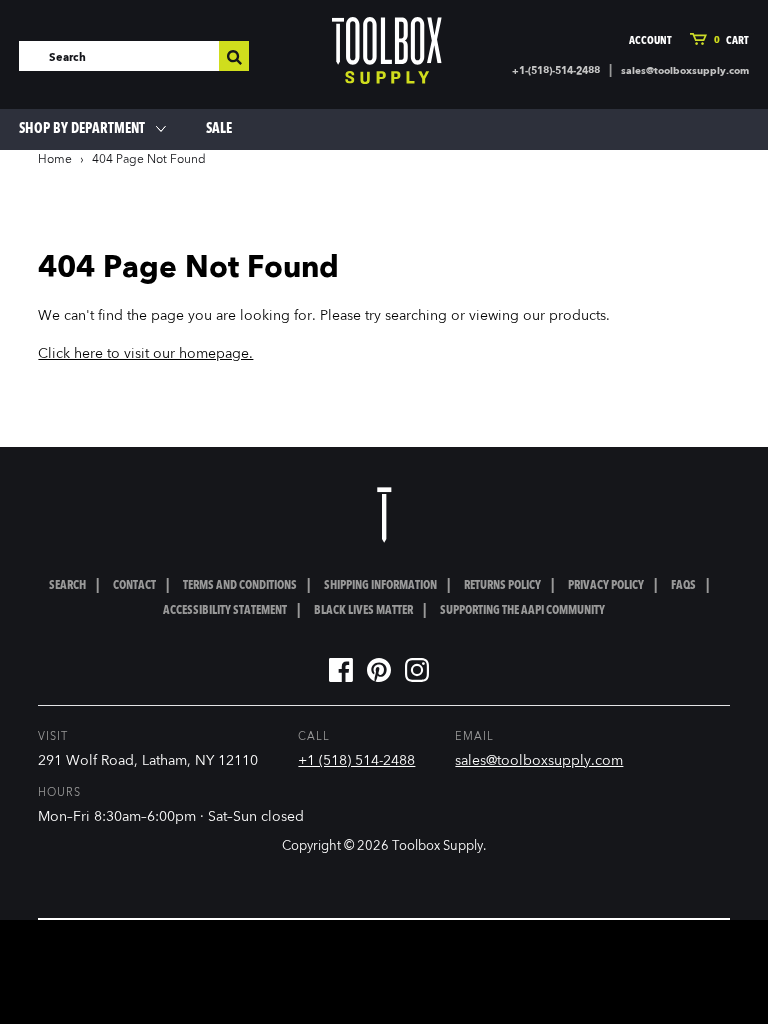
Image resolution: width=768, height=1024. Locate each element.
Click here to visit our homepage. (145, 354)
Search (67, 586)
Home (55, 160)
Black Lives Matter (363, 611)
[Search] (234, 56)
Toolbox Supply (437, 846)
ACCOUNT (650, 41)
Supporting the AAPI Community (522, 611)
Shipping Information (380, 586)
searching (416, 316)
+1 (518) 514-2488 (356, 761)
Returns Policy (502, 586)
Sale (219, 129)
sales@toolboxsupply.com (685, 71)
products (577, 316)
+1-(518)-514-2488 (556, 71)
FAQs (683, 586)
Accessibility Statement (225, 611)
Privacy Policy (606, 586)
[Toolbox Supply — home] (387, 50)
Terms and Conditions (240, 586)
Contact (134, 586)
